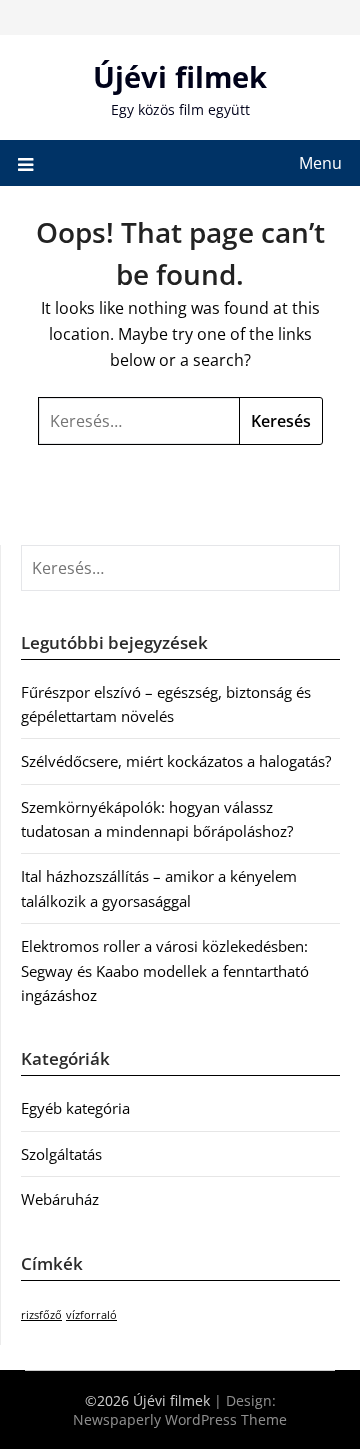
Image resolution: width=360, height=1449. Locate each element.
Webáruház (60, 1199)
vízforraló (91, 1315)
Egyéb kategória (75, 1108)
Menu (320, 163)
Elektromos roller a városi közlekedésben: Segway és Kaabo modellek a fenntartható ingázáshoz (165, 970)
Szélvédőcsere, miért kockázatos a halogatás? (176, 761)
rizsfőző (41, 1315)
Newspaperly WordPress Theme (180, 1419)
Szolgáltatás (61, 1154)
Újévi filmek (180, 76)
